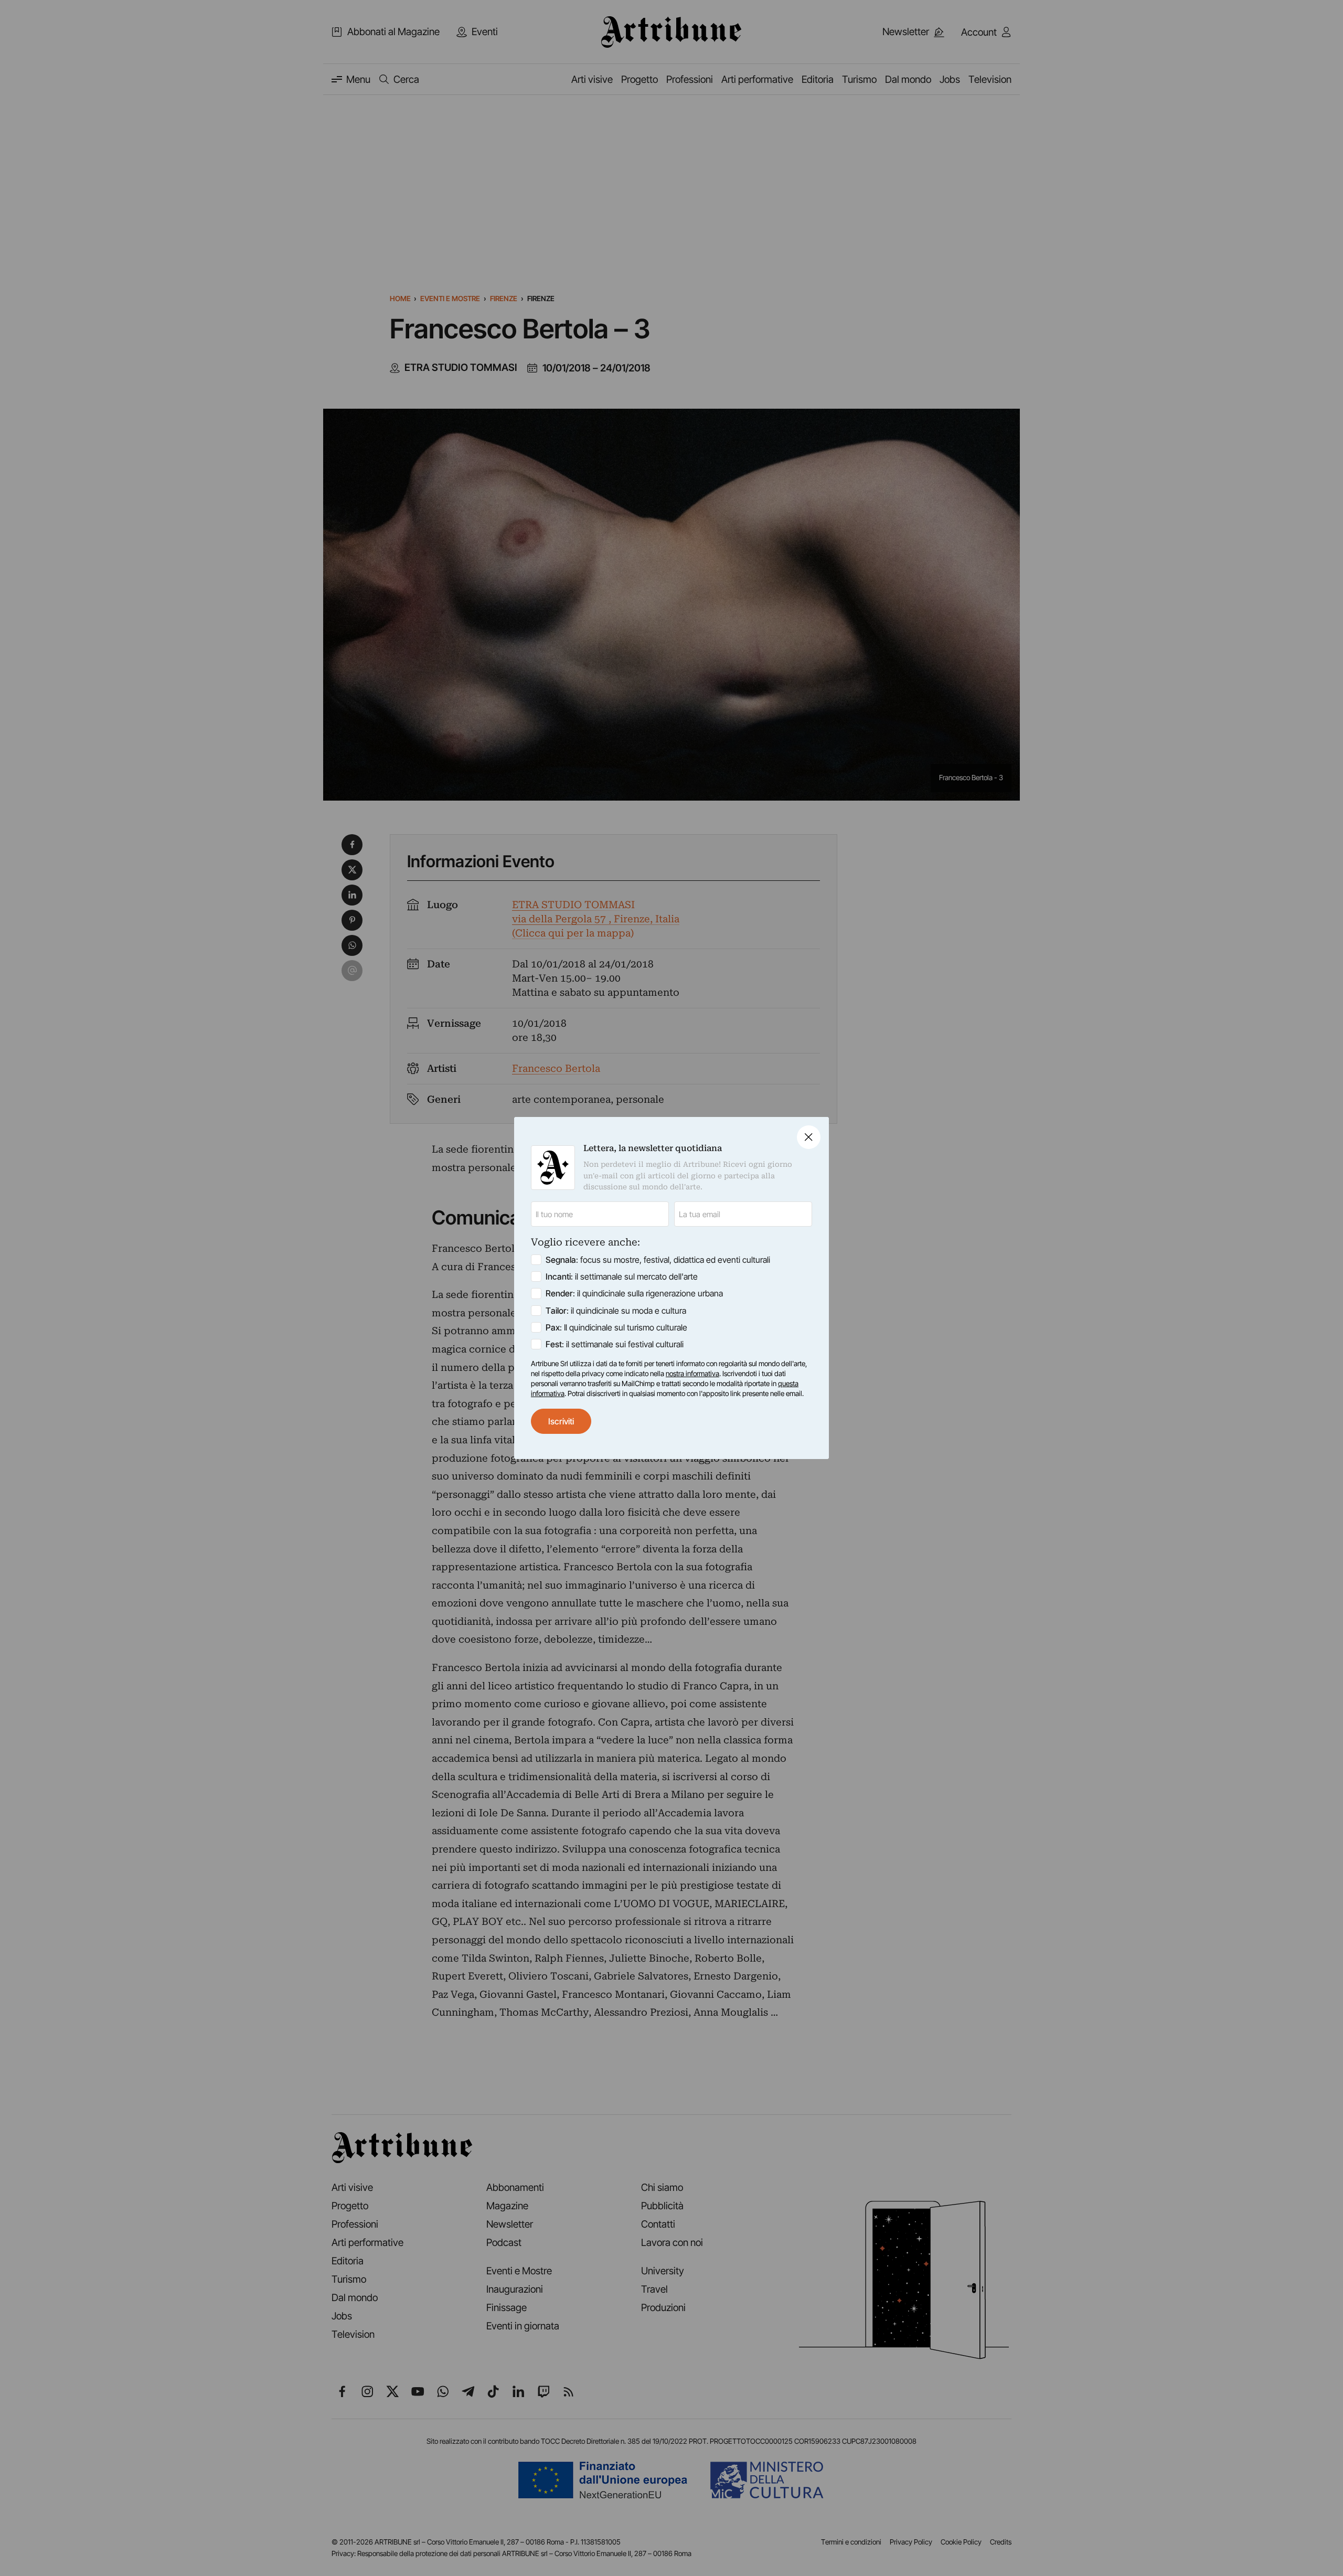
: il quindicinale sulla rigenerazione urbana (634, 1293)
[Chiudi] (809, 1137)
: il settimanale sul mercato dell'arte (622, 1276)
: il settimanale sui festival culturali (615, 1344)
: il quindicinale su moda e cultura (616, 1311)
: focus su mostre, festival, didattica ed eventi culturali (658, 1260)
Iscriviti (561, 1421)
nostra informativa (692, 1374)
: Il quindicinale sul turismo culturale (616, 1327)
